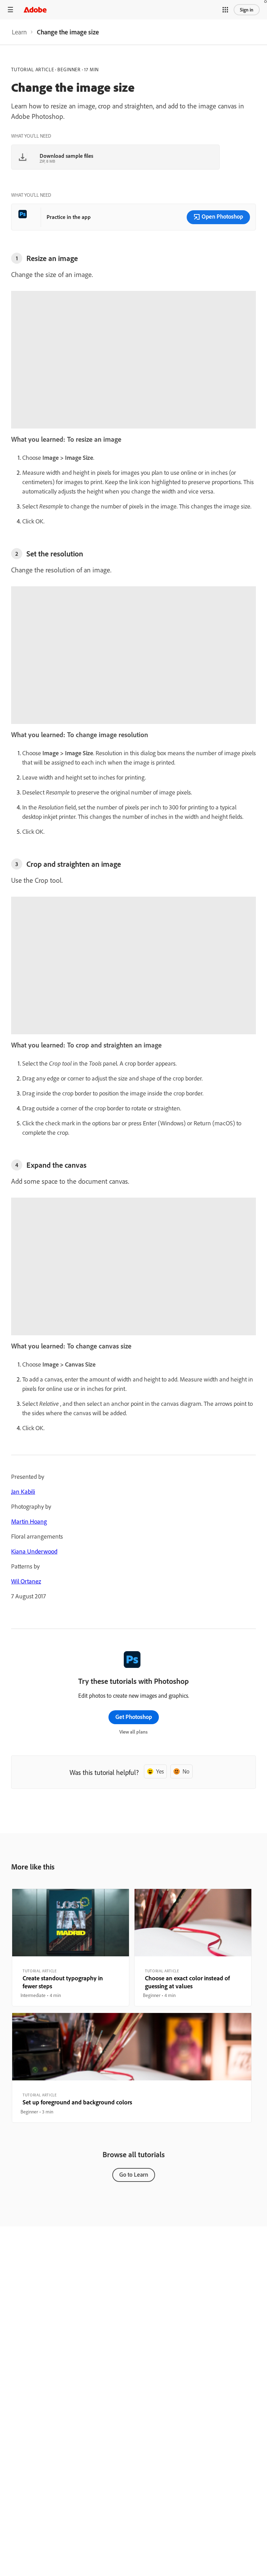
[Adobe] (35, 10)
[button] (225, 10)
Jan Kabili (23, 1491)
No (186, 1771)
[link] (19, 32)
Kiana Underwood (34, 1551)
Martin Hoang (29, 1521)
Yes (160, 1771)
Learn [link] (19, 32)
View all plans (133, 1732)
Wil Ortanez (26, 1581)
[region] (71, 1948)
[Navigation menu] (10, 10)
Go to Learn (134, 2174)
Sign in (247, 10)
